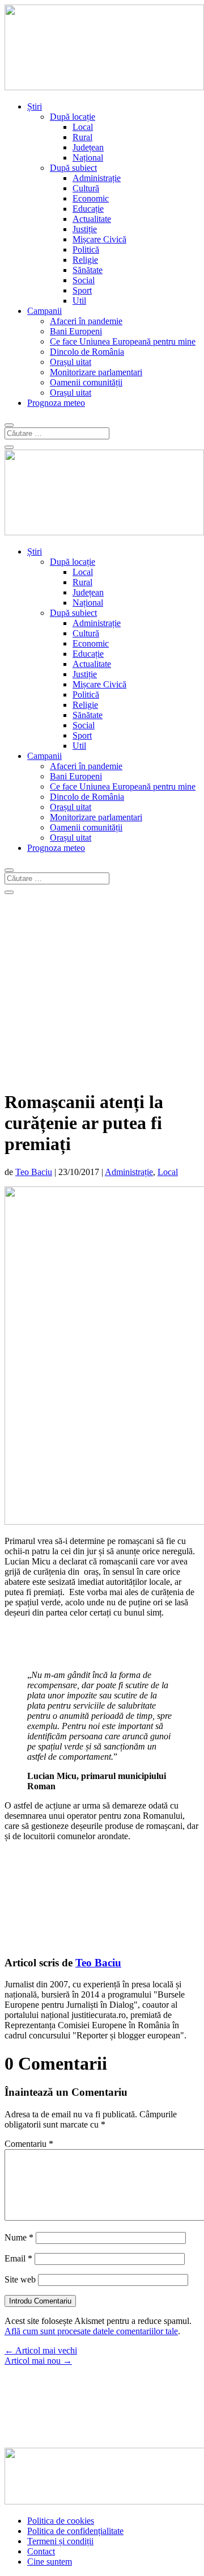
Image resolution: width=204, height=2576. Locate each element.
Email (18, 2258)
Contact (41, 2551)
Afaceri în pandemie (86, 321)
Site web (20, 2279)
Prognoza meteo (56, 403)
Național (88, 158)
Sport (82, 290)
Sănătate (88, 270)
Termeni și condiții (60, 2541)
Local (83, 127)
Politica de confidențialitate (75, 2531)
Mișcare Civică (99, 239)
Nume (19, 2237)
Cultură (86, 188)
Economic (91, 198)
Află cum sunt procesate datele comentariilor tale (91, 2331)
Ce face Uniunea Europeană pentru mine (123, 341)
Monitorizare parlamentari (96, 372)
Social (84, 280)
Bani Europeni (76, 331)
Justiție (85, 229)
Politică (86, 249)
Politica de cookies (61, 2521)
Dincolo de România (87, 352)
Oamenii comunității (86, 382)
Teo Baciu (34, 1172)
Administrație (97, 178)
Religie (85, 260)
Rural (82, 137)
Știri (35, 106)
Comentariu (29, 2144)
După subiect (73, 168)
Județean (88, 147)
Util (79, 301)
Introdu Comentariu (40, 2301)
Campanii (44, 311)
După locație (73, 117)
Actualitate (92, 219)
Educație (88, 209)
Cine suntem (50, 2562)
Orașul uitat (71, 362)
